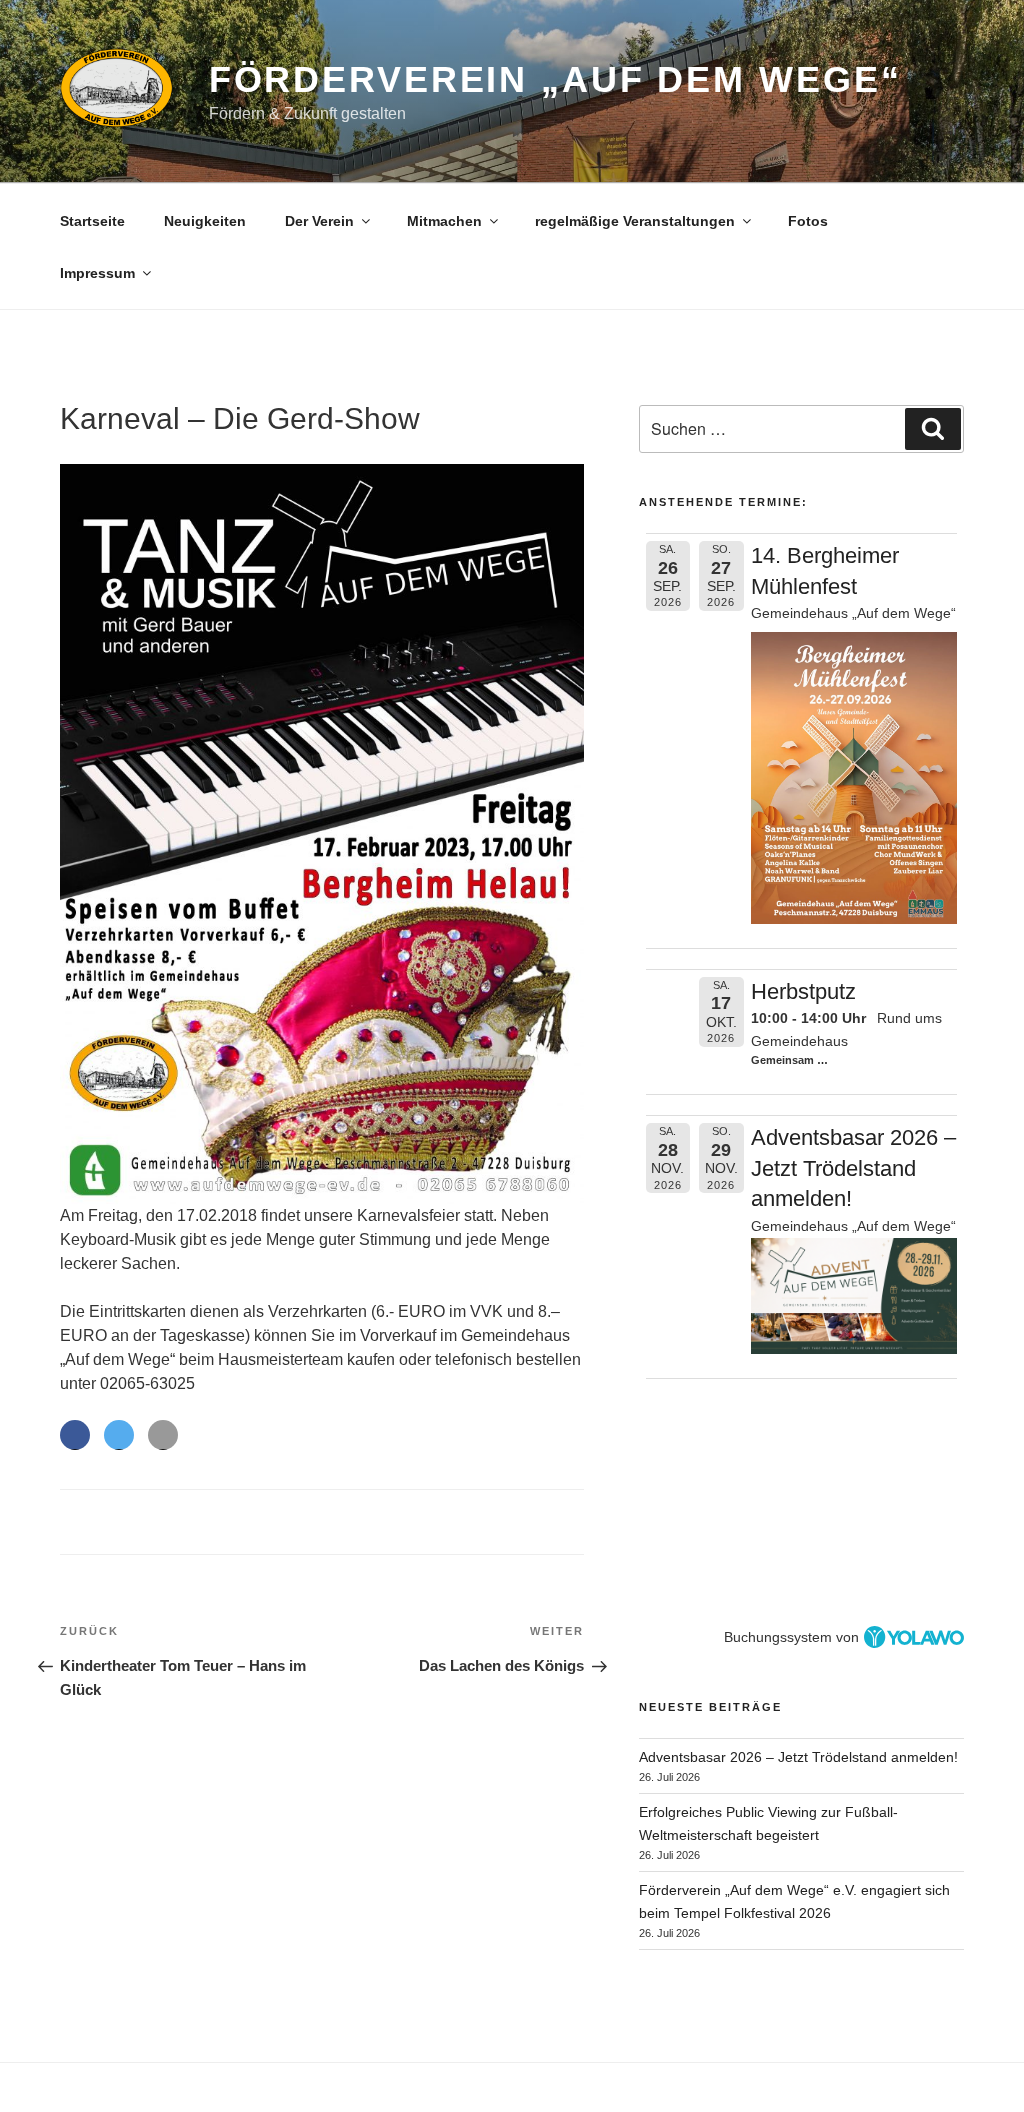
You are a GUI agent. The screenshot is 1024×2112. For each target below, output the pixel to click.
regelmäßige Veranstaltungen (635, 221)
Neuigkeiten (205, 221)
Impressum (97, 273)
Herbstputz (803, 991)
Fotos (808, 221)
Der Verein (319, 221)
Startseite (92, 221)
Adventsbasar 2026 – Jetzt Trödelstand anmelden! (853, 1168)
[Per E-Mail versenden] (163, 1435)
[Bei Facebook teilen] (75, 1435)
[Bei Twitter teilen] (119, 1435)
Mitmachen (444, 221)
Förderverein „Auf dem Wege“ (555, 79)
